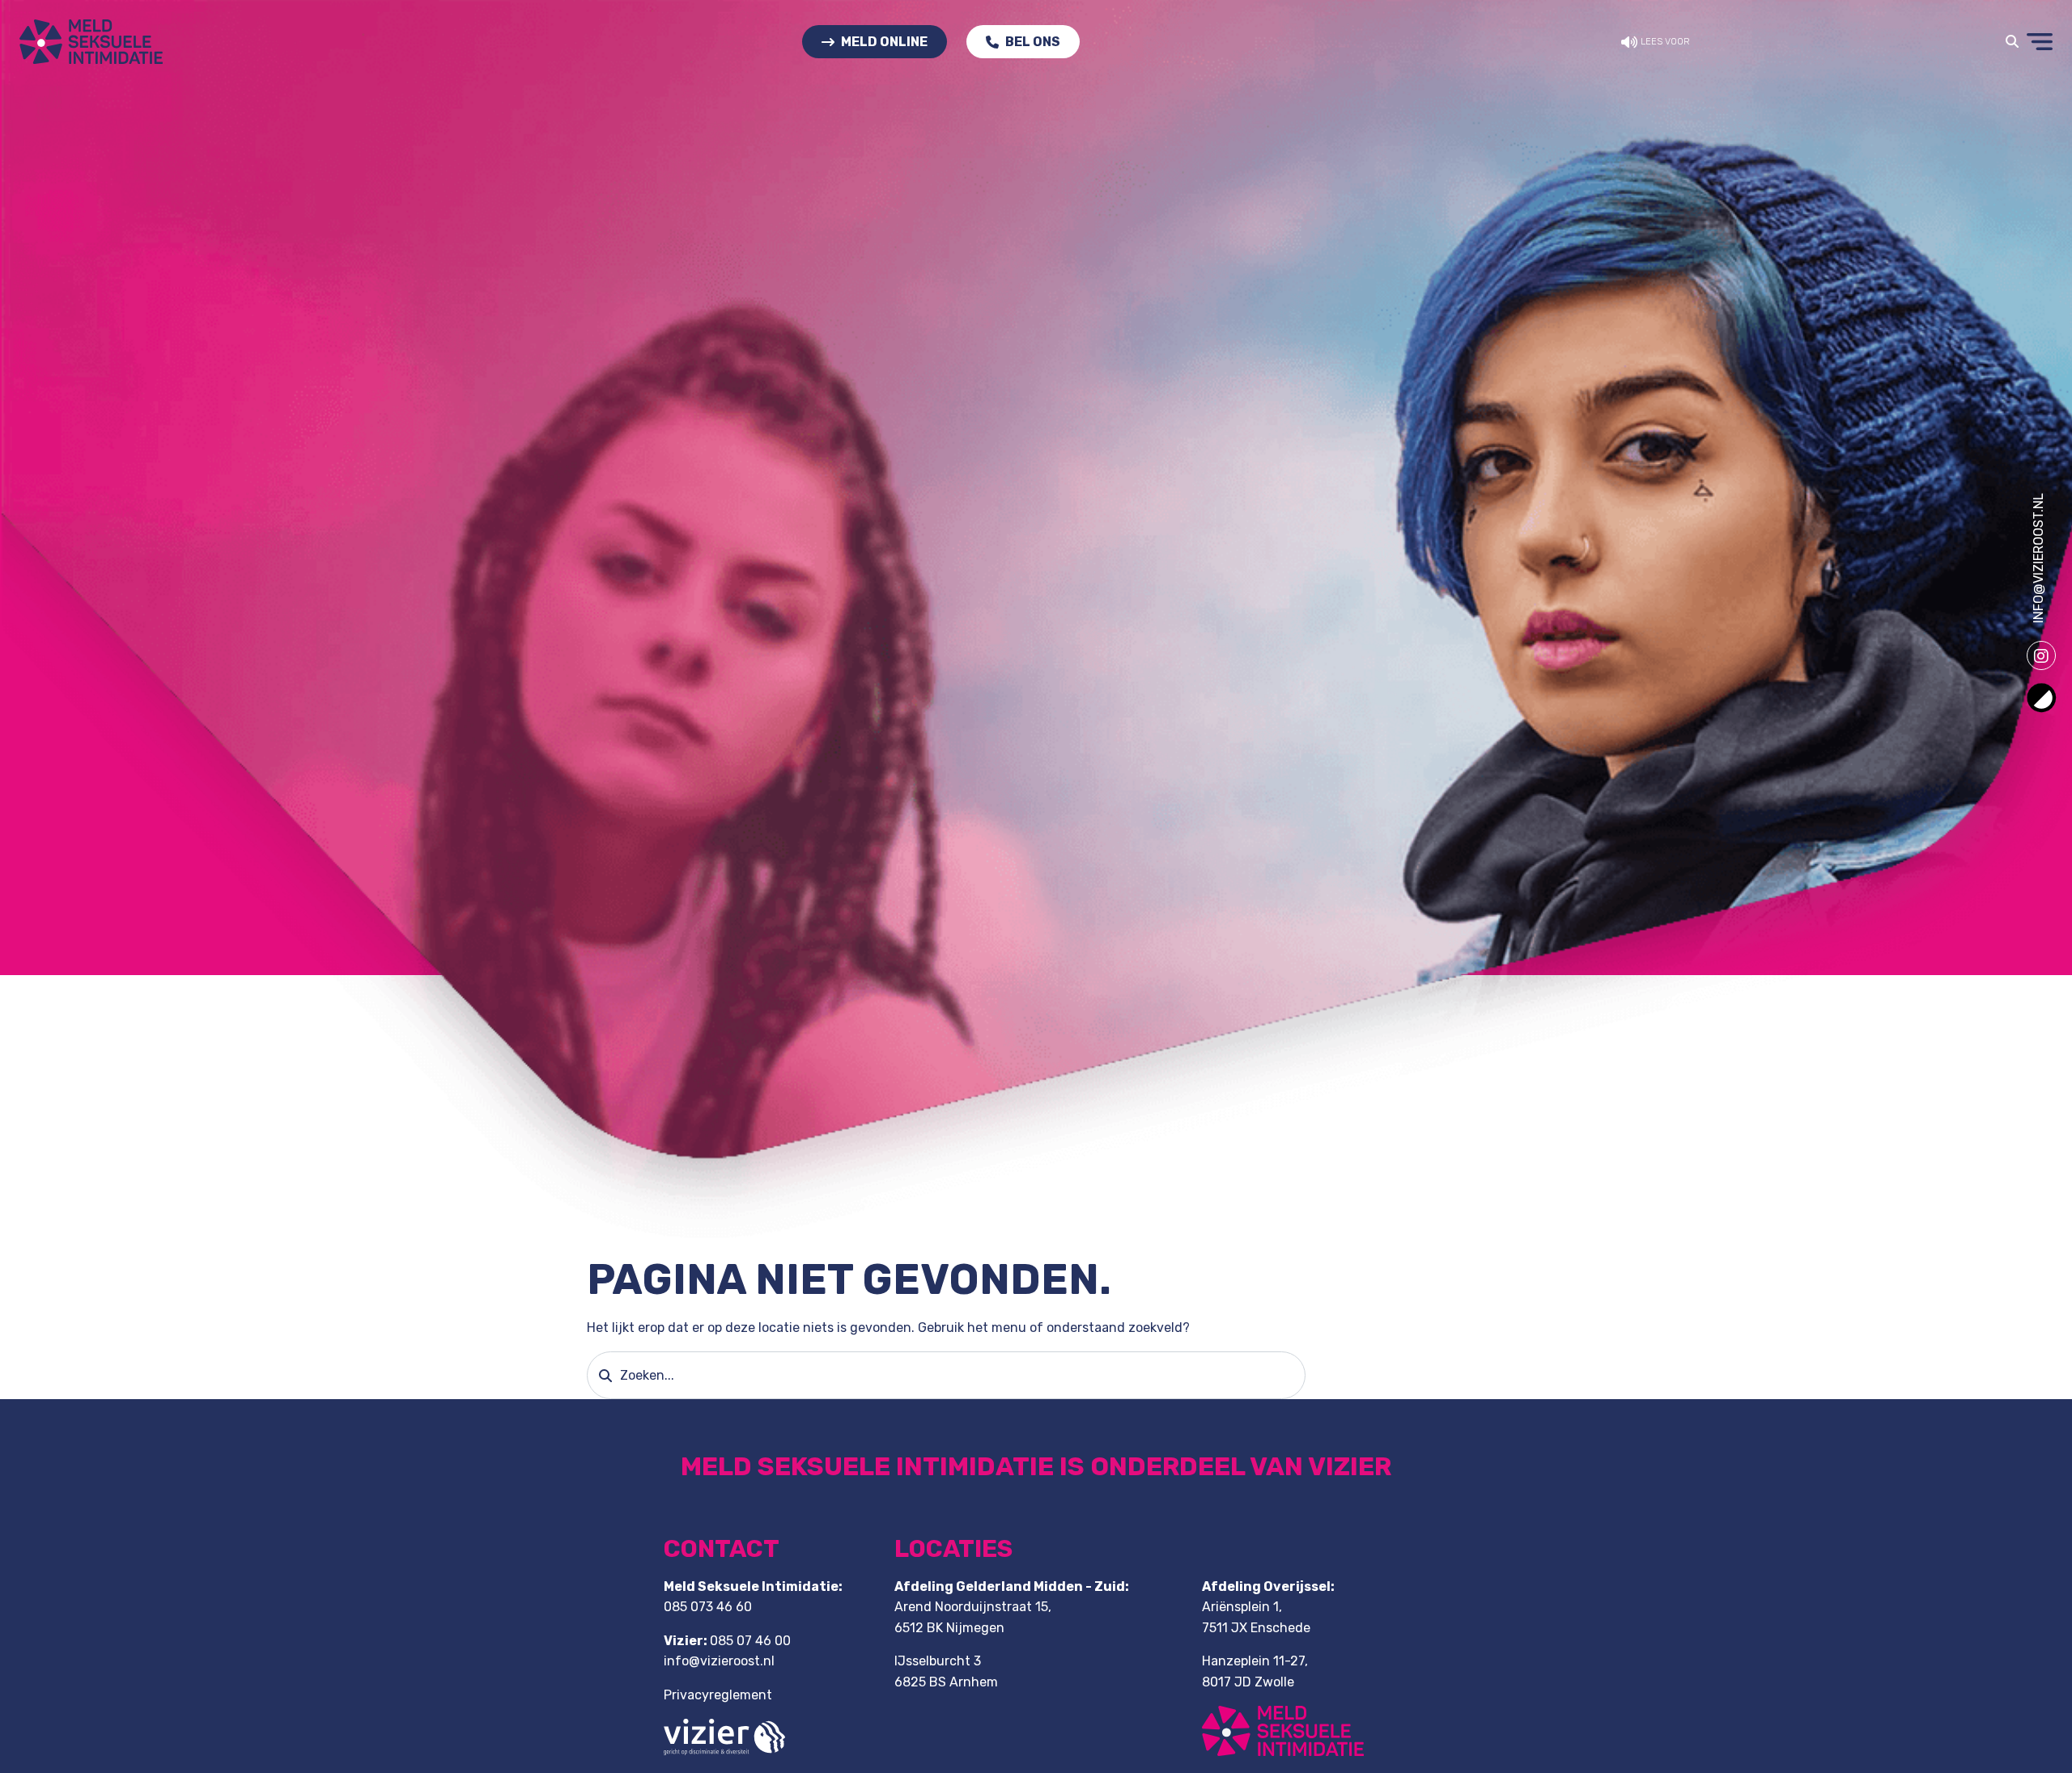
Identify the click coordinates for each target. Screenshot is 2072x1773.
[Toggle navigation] (2012, 42)
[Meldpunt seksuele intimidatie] (91, 41)
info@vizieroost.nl (2038, 558)
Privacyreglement (718, 1695)
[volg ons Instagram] (2041, 655)
